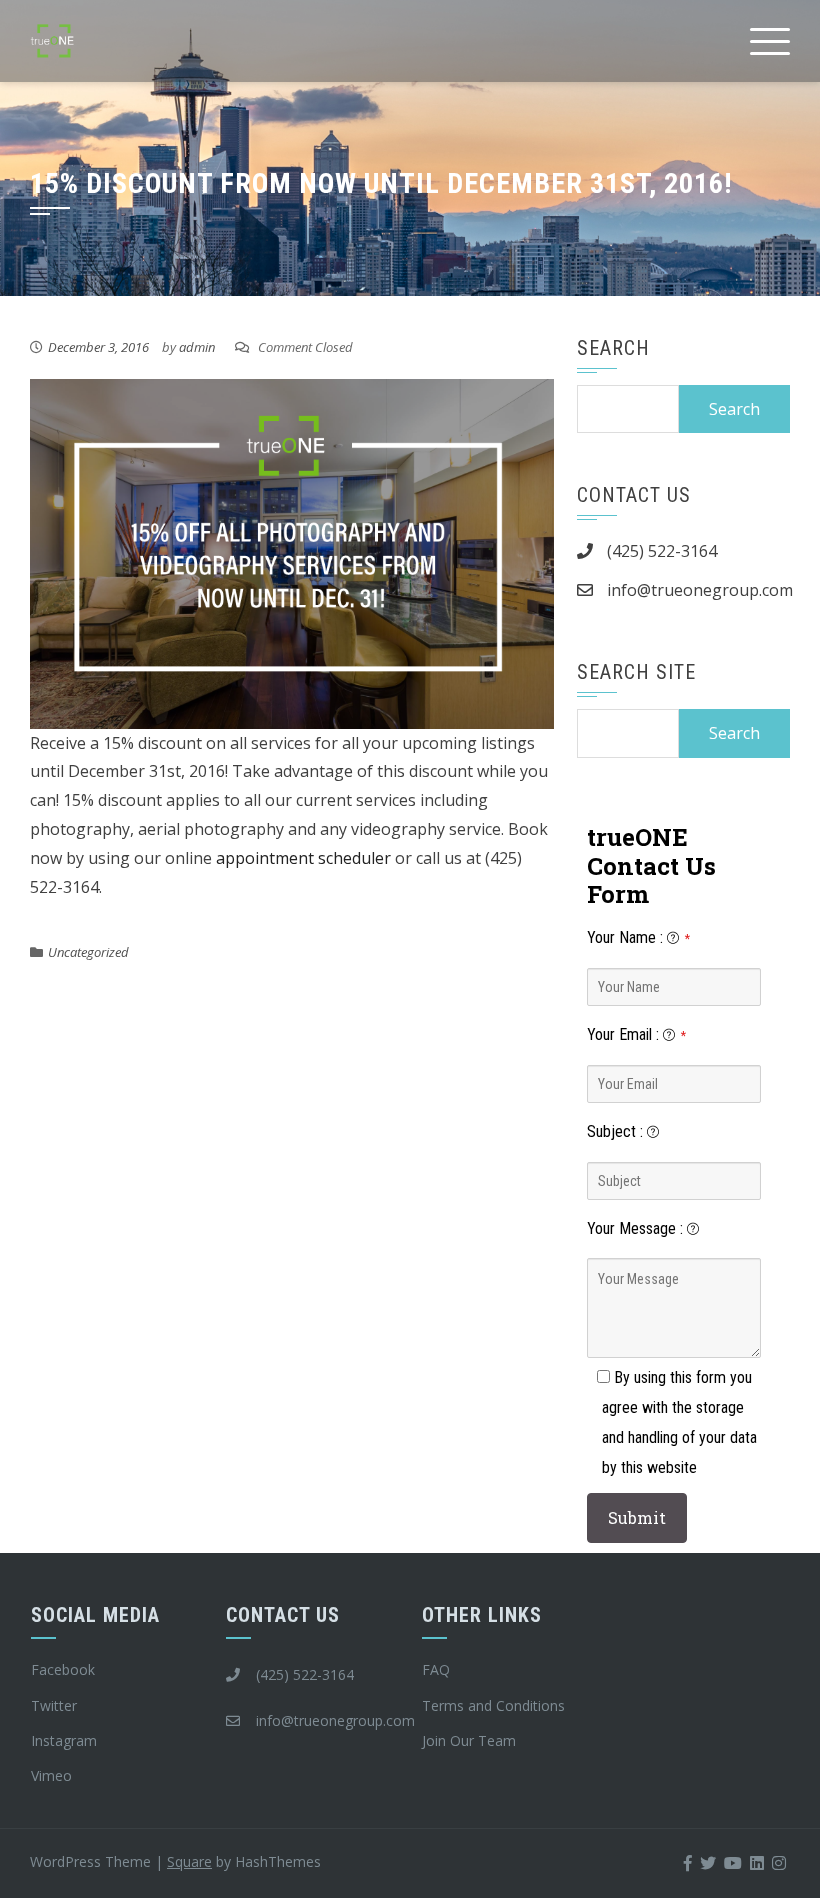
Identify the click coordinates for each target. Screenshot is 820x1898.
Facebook (63, 1669)
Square (189, 1861)
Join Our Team (469, 1740)
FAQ (436, 1669)
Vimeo (51, 1775)
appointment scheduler (303, 858)
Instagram (64, 1740)
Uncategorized (88, 952)
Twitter (54, 1705)
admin (197, 347)
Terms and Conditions (493, 1705)
